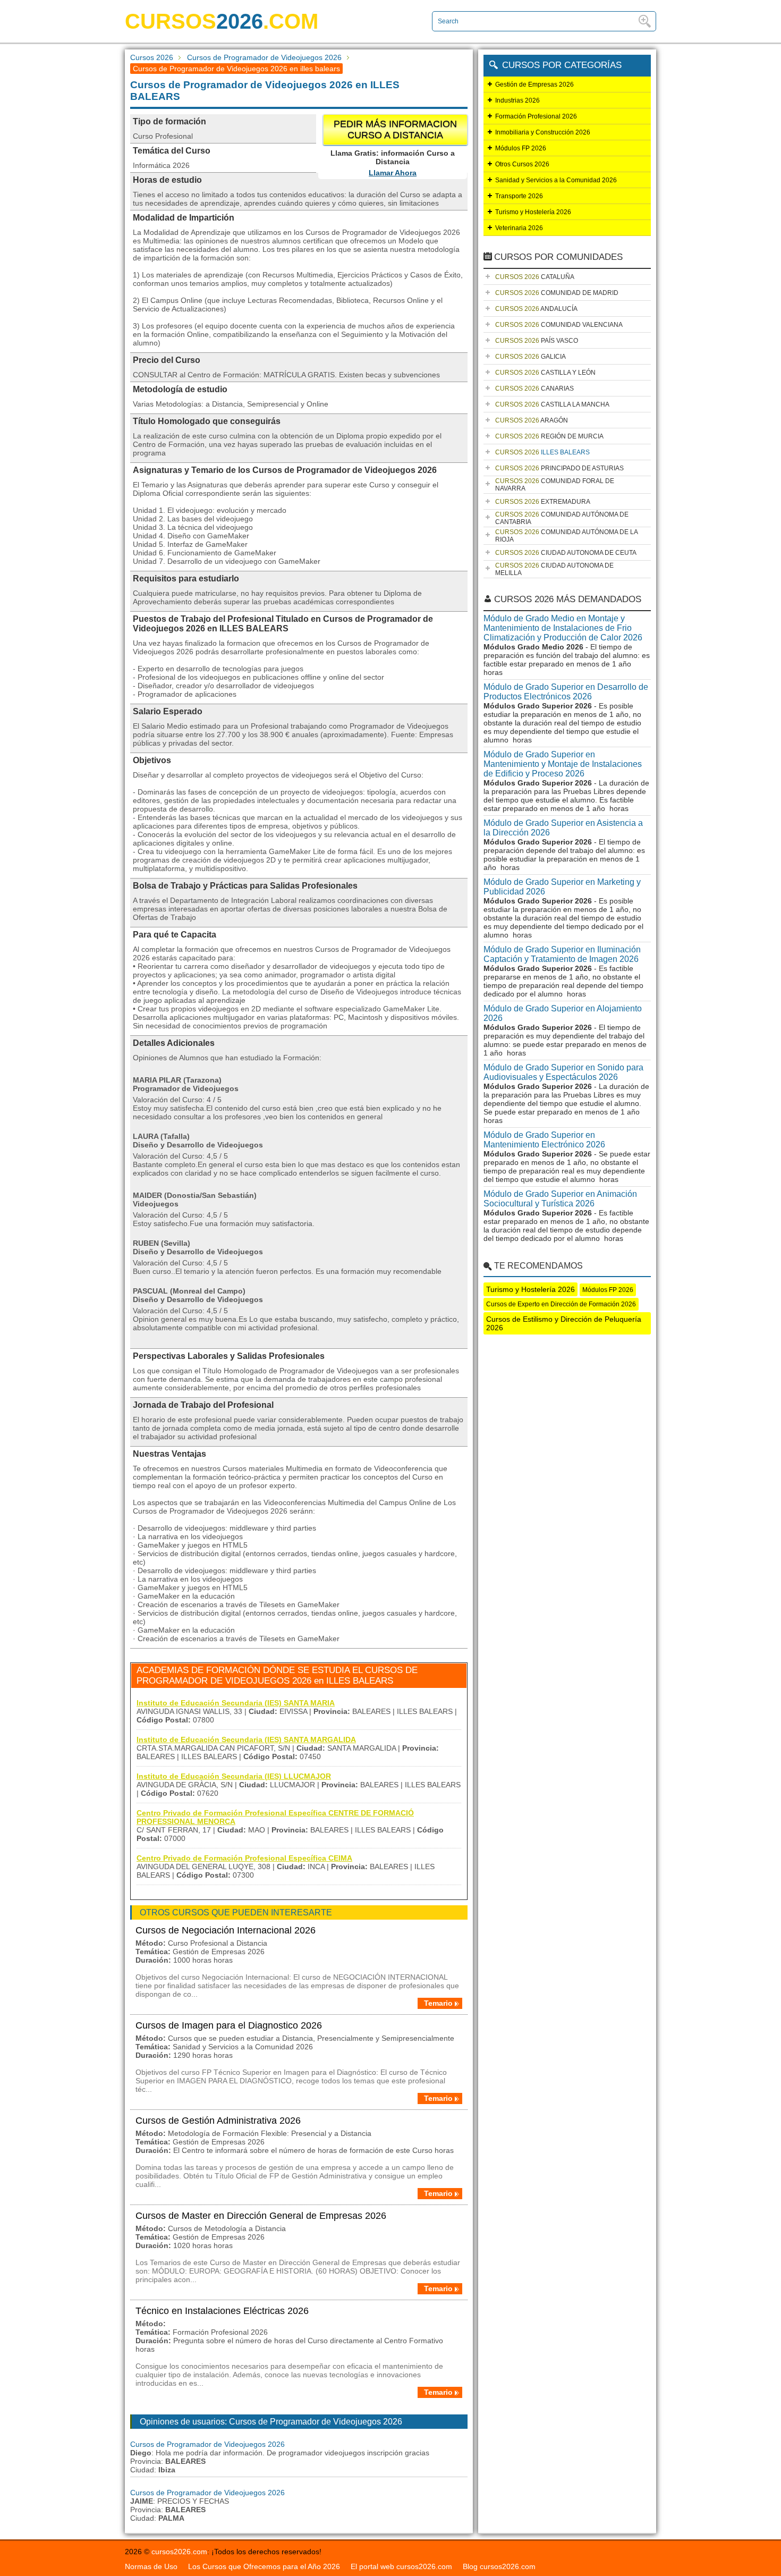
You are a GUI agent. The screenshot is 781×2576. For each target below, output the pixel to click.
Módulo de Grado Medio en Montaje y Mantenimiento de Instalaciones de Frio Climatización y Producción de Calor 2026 (563, 628)
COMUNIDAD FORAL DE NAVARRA (555, 485)
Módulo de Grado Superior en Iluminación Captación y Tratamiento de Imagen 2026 (562, 954)
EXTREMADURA (543, 502)
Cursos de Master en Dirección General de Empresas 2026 (261, 2216)
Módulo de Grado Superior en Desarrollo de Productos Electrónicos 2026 (566, 692)
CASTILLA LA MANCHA (552, 404)
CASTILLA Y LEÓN (545, 373)
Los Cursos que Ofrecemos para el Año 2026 (264, 2566)
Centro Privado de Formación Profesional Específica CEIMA (244, 1858)
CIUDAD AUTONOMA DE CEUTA (566, 553)
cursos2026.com (179, 2552)
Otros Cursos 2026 (522, 164)
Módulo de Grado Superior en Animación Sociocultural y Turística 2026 (560, 1199)
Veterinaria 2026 (519, 228)
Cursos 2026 (152, 57)
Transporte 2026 (519, 196)
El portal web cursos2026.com (401, 2566)
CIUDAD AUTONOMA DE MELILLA (554, 569)
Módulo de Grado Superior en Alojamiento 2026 (563, 1013)
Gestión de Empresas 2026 (534, 85)
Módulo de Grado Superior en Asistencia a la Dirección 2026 (563, 828)
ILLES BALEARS (542, 452)
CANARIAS (534, 388)
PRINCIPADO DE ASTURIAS (559, 468)
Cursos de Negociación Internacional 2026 (226, 1930)
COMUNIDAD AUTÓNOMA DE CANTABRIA (562, 518)
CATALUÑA (535, 277)
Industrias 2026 (517, 100)
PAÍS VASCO (537, 341)
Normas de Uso (151, 2566)
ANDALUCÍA (536, 309)
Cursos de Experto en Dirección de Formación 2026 (561, 1304)
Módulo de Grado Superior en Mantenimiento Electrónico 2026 (544, 1140)
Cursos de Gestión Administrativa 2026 (218, 2121)
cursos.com (222, 21)
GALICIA (530, 357)
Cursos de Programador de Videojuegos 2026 (264, 57)
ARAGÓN (532, 420)
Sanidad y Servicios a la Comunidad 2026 (556, 180)
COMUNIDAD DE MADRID (557, 293)
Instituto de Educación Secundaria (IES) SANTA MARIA (236, 1703)
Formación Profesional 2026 (536, 116)
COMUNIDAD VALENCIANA (559, 325)
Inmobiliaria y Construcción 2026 (543, 132)
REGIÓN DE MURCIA (549, 436)
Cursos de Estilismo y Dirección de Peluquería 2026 (564, 1323)
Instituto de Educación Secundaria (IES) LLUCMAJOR (234, 1776)
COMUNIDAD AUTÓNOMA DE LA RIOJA (567, 536)
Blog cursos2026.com (499, 2566)
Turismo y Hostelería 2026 (533, 212)
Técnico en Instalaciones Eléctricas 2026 (222, 2311)
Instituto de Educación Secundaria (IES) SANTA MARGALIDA (246, 1739)
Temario (438, 2003)
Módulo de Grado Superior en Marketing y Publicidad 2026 (562, 887)
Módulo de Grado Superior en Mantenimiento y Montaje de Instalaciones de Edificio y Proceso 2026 (563, 764)
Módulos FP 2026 (521, 148)
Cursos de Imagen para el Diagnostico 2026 (229, 2025)
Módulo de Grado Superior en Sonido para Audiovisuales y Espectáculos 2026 (563, 1072)
